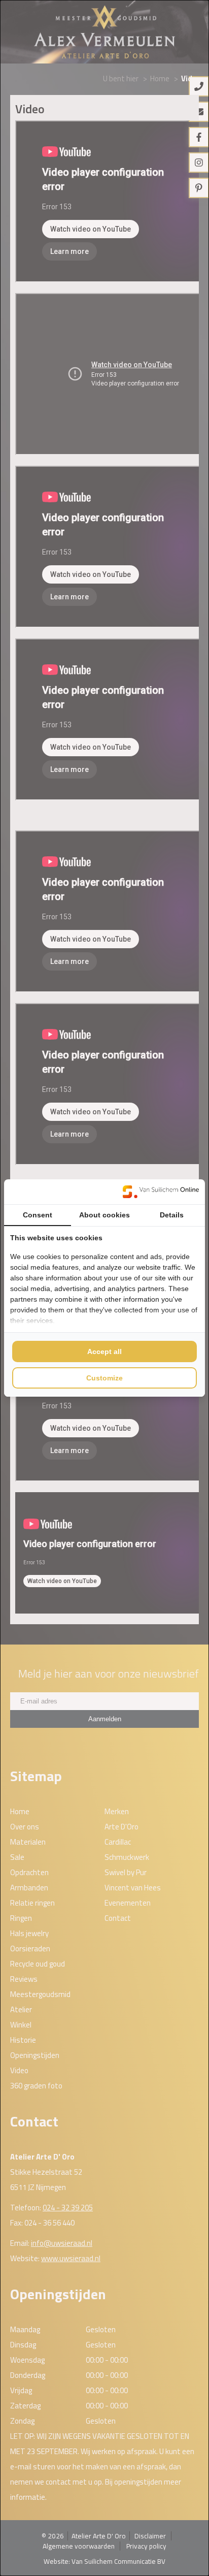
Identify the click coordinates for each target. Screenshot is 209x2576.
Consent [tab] (38, 1215)
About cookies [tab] (104, 1215)
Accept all (104, 1351)
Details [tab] (172, 1215)
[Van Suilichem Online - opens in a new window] (161, 1192)
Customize (104, 1378)
